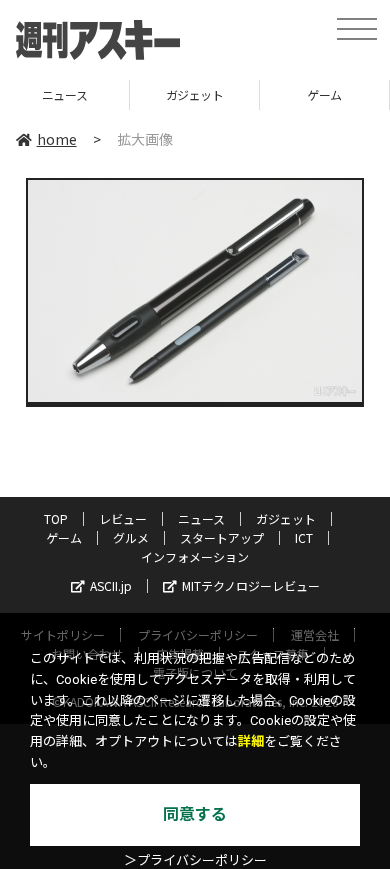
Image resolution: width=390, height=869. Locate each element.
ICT (304, 537)
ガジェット (195, 94)
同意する (195, 814)
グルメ (131, 537)
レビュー (123, 518)
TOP (56, 518)
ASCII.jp (111, 585)
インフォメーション (195, 556)
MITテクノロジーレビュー (251, 585)
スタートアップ (222, 537)
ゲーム (324, 94)
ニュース (64, 94)
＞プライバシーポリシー (195, 860)
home (57, 139)
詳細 (251, 741)
